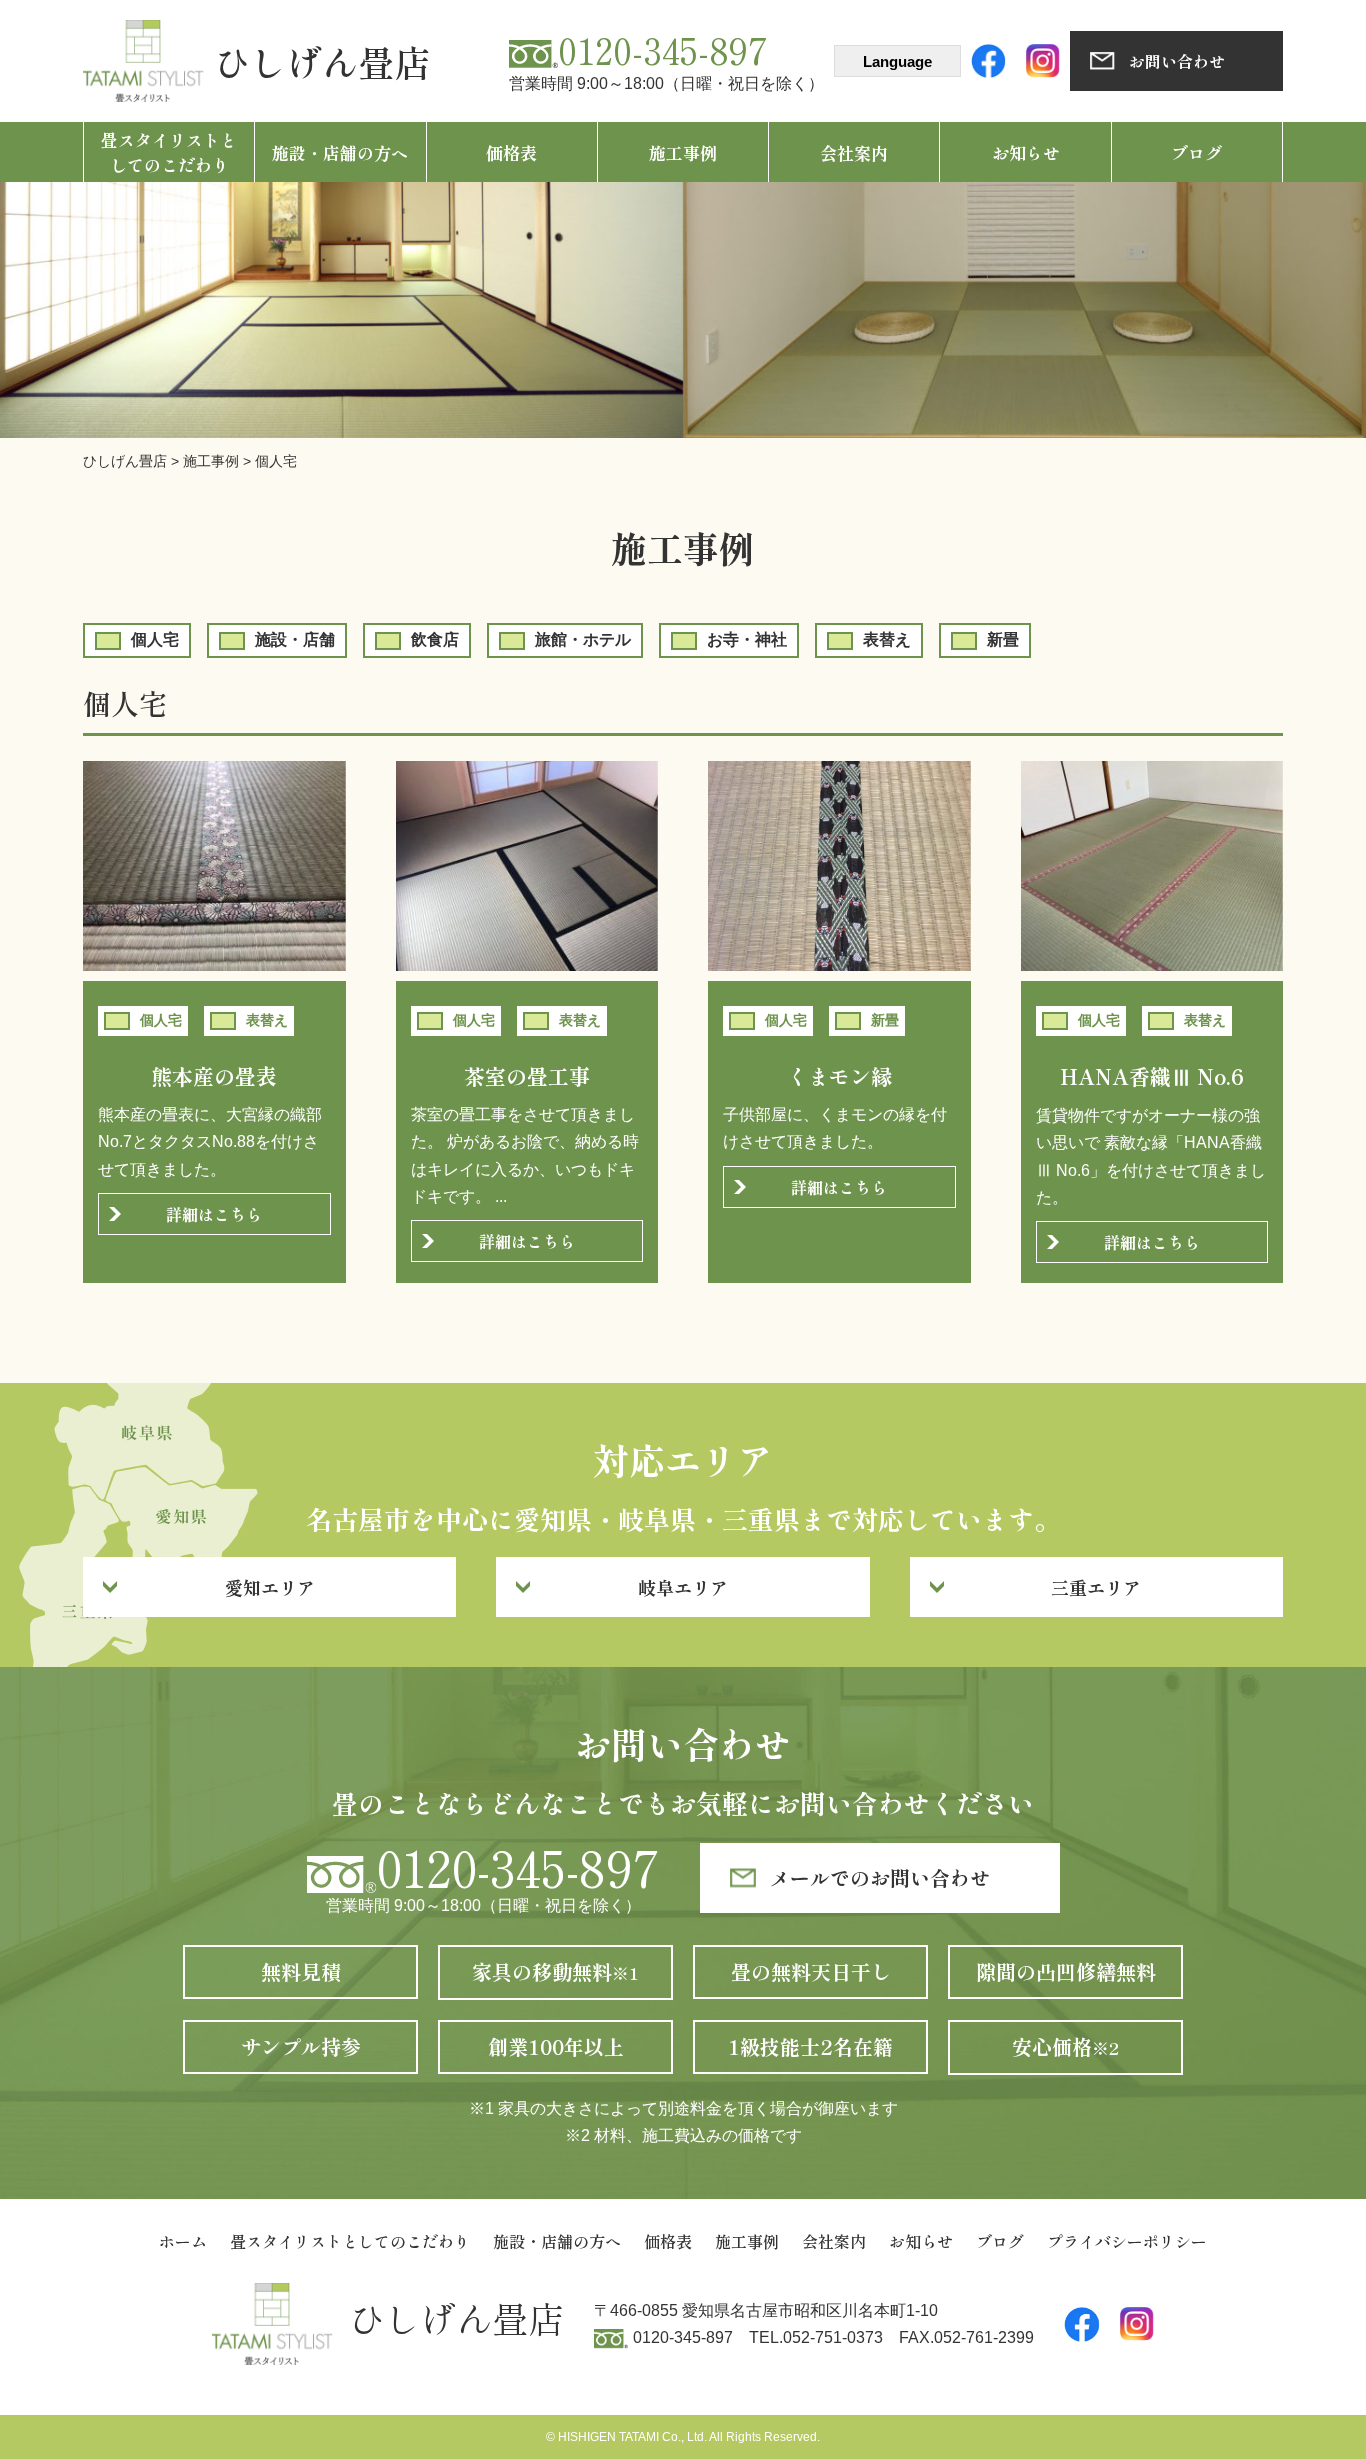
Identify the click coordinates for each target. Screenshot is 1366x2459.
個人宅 (155, 639)
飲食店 (435, 639)
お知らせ (1026, 152)
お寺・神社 (747, 639)
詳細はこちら (214, 1214)
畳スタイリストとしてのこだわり (169, 152)
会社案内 (854, 152)
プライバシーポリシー (1127, 2241)
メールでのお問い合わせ (880, 1877)
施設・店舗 (295, 639)
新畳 (1003, 639)
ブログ (1196, 152)
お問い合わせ (1177, 61)
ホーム (183, 2241)
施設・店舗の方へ (340, 152)
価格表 (511, 152)
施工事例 (683, 152)
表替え (887, 639)
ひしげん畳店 (322, 61)
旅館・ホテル (583, 639)
